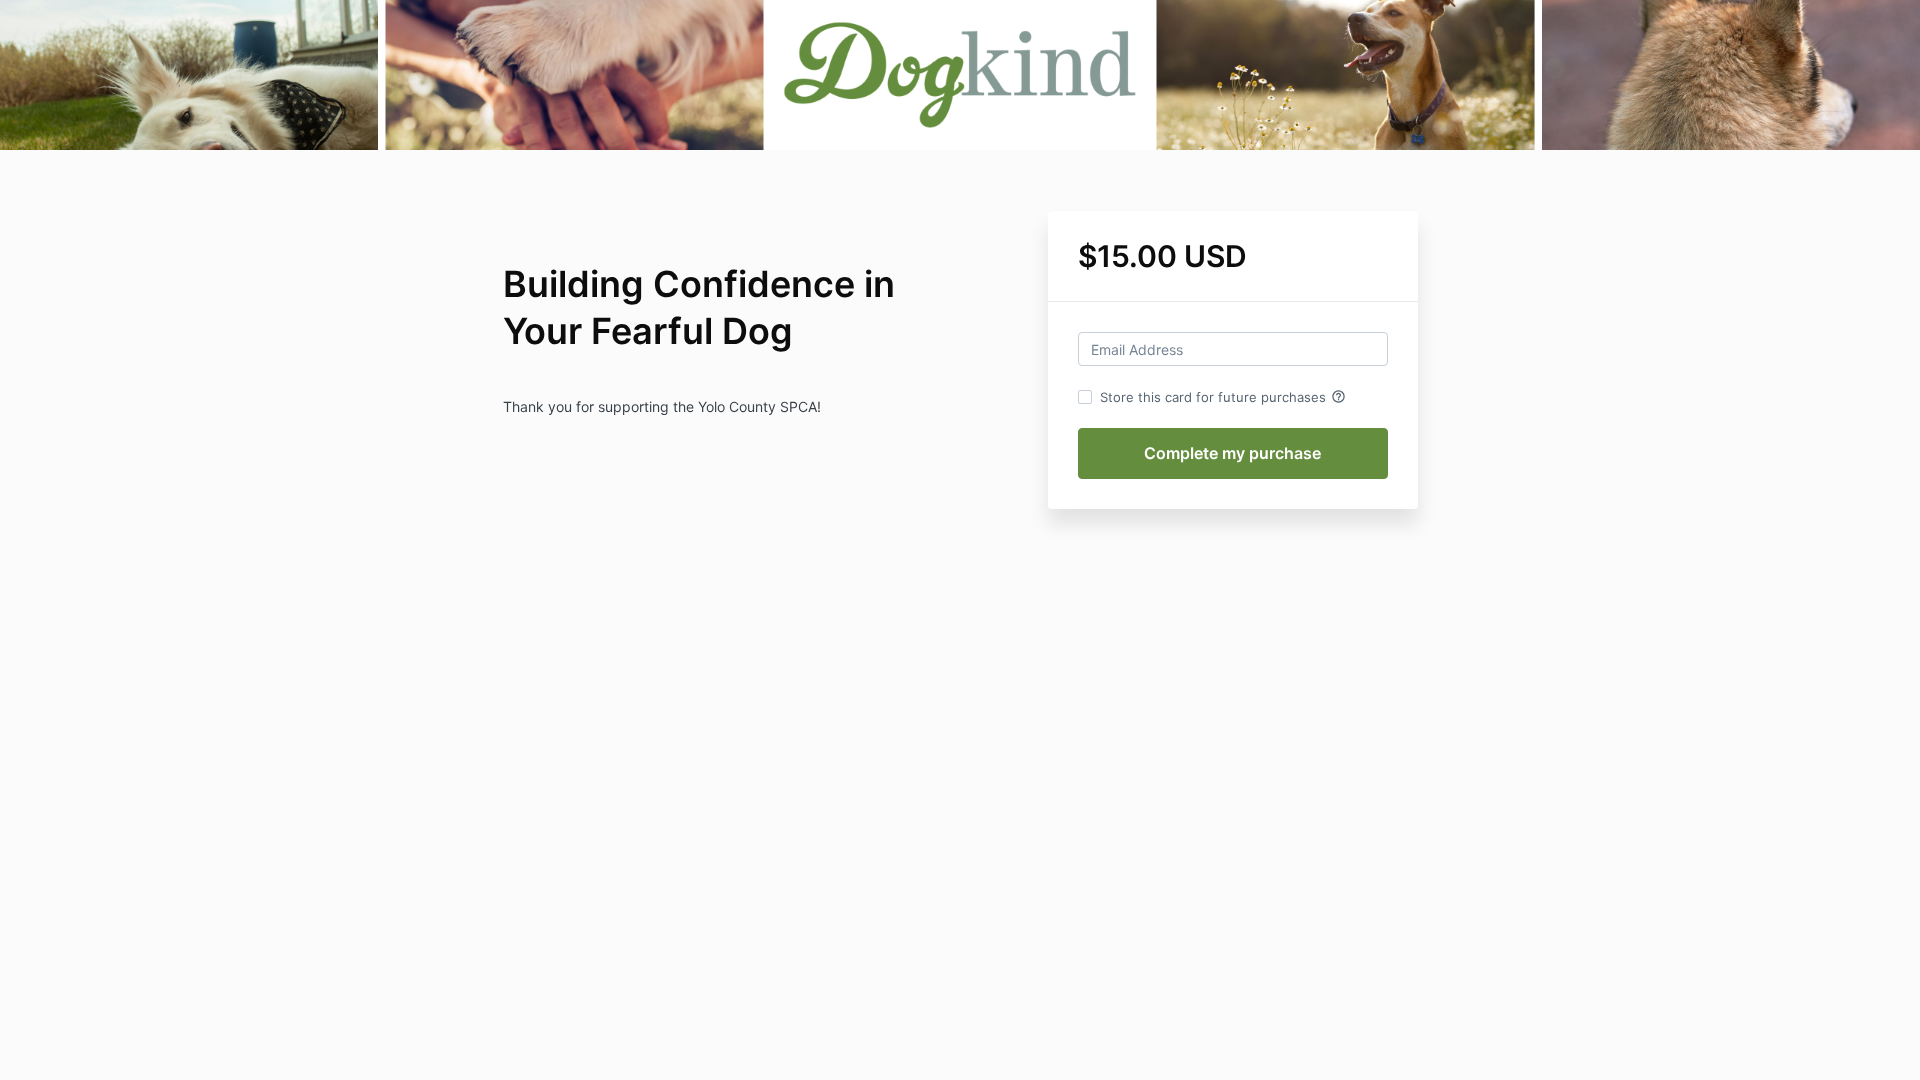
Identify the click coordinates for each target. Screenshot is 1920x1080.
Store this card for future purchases (1223, 397)
